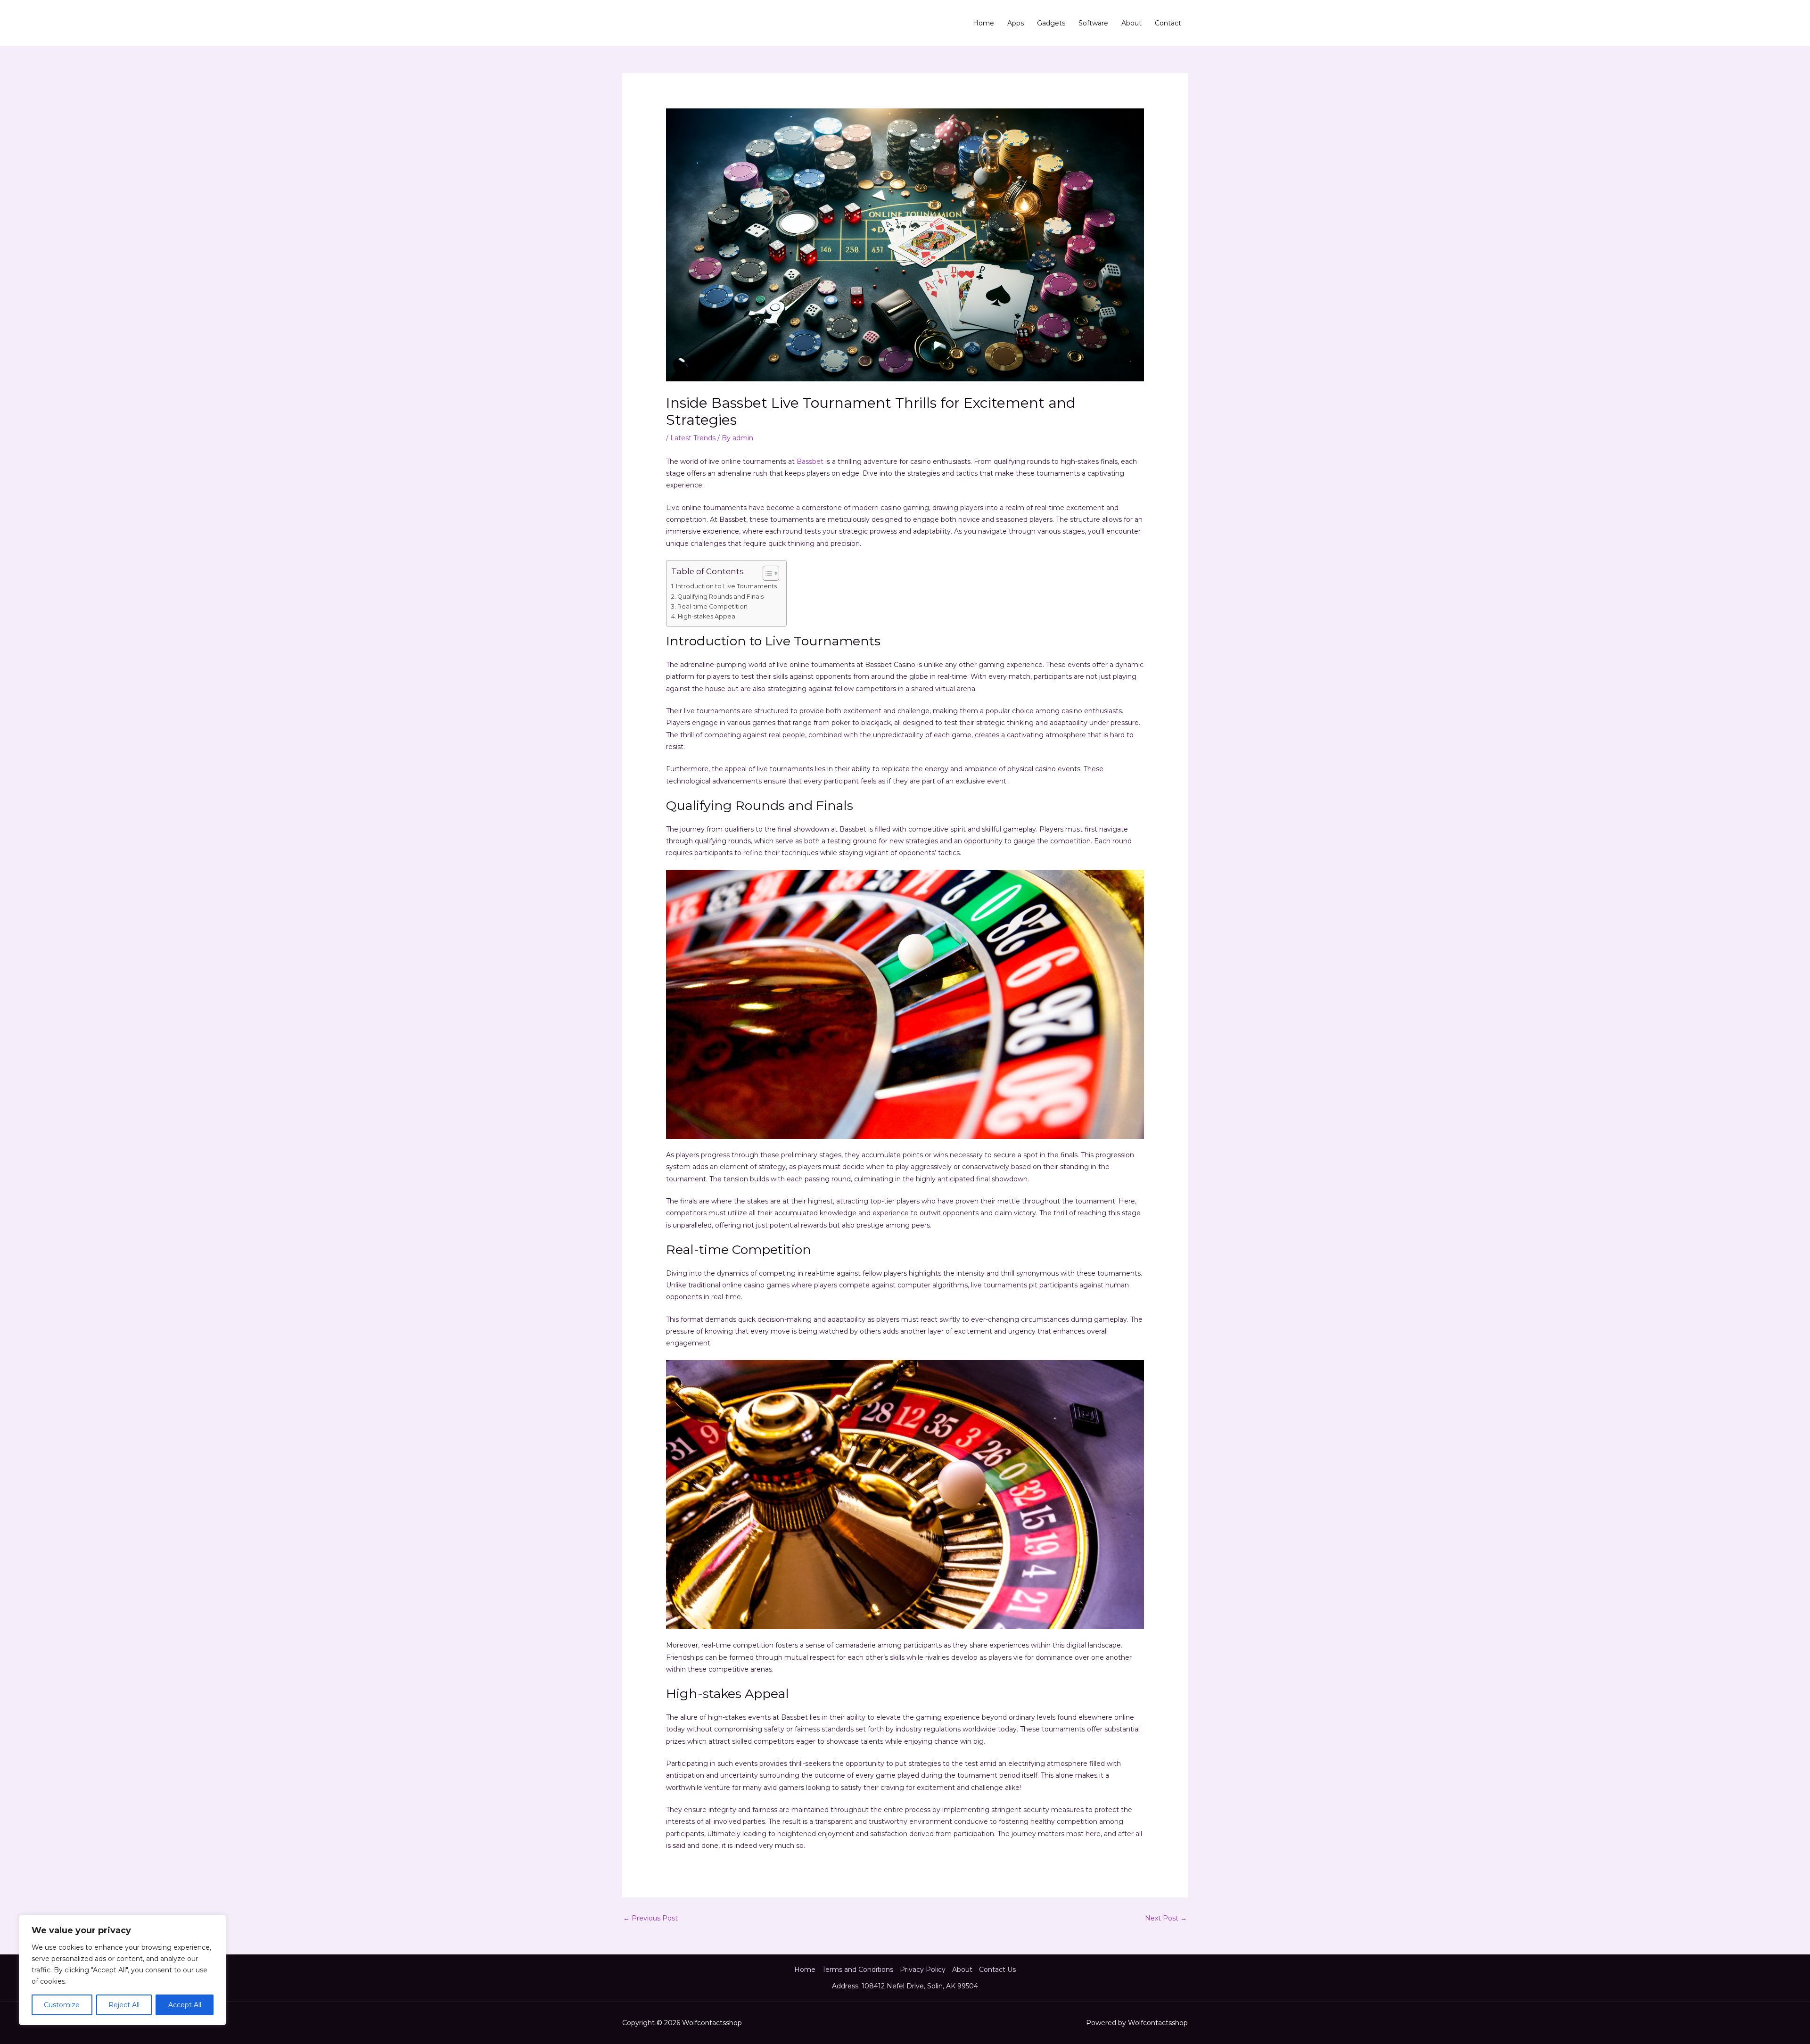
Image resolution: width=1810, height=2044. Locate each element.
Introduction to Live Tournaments (726, 586)
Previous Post (650, 1918)
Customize (62, 2005)
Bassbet (810, 462)
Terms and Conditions (858, 1970)
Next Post (1166, 1918)
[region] (123, 1970)
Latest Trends (693, 438)
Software (1093, 23)
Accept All (185, 2005)
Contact (1168, 23)
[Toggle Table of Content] (766, 573)
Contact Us (997, 1970)
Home (983, 23)
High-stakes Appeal (707, 616)
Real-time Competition (712, 606)
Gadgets (1051, 23)
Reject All (124, 2005)
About (1131, 23)
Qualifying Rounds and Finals (720, 597)
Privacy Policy (923, 1970)
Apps (1016, 23)
